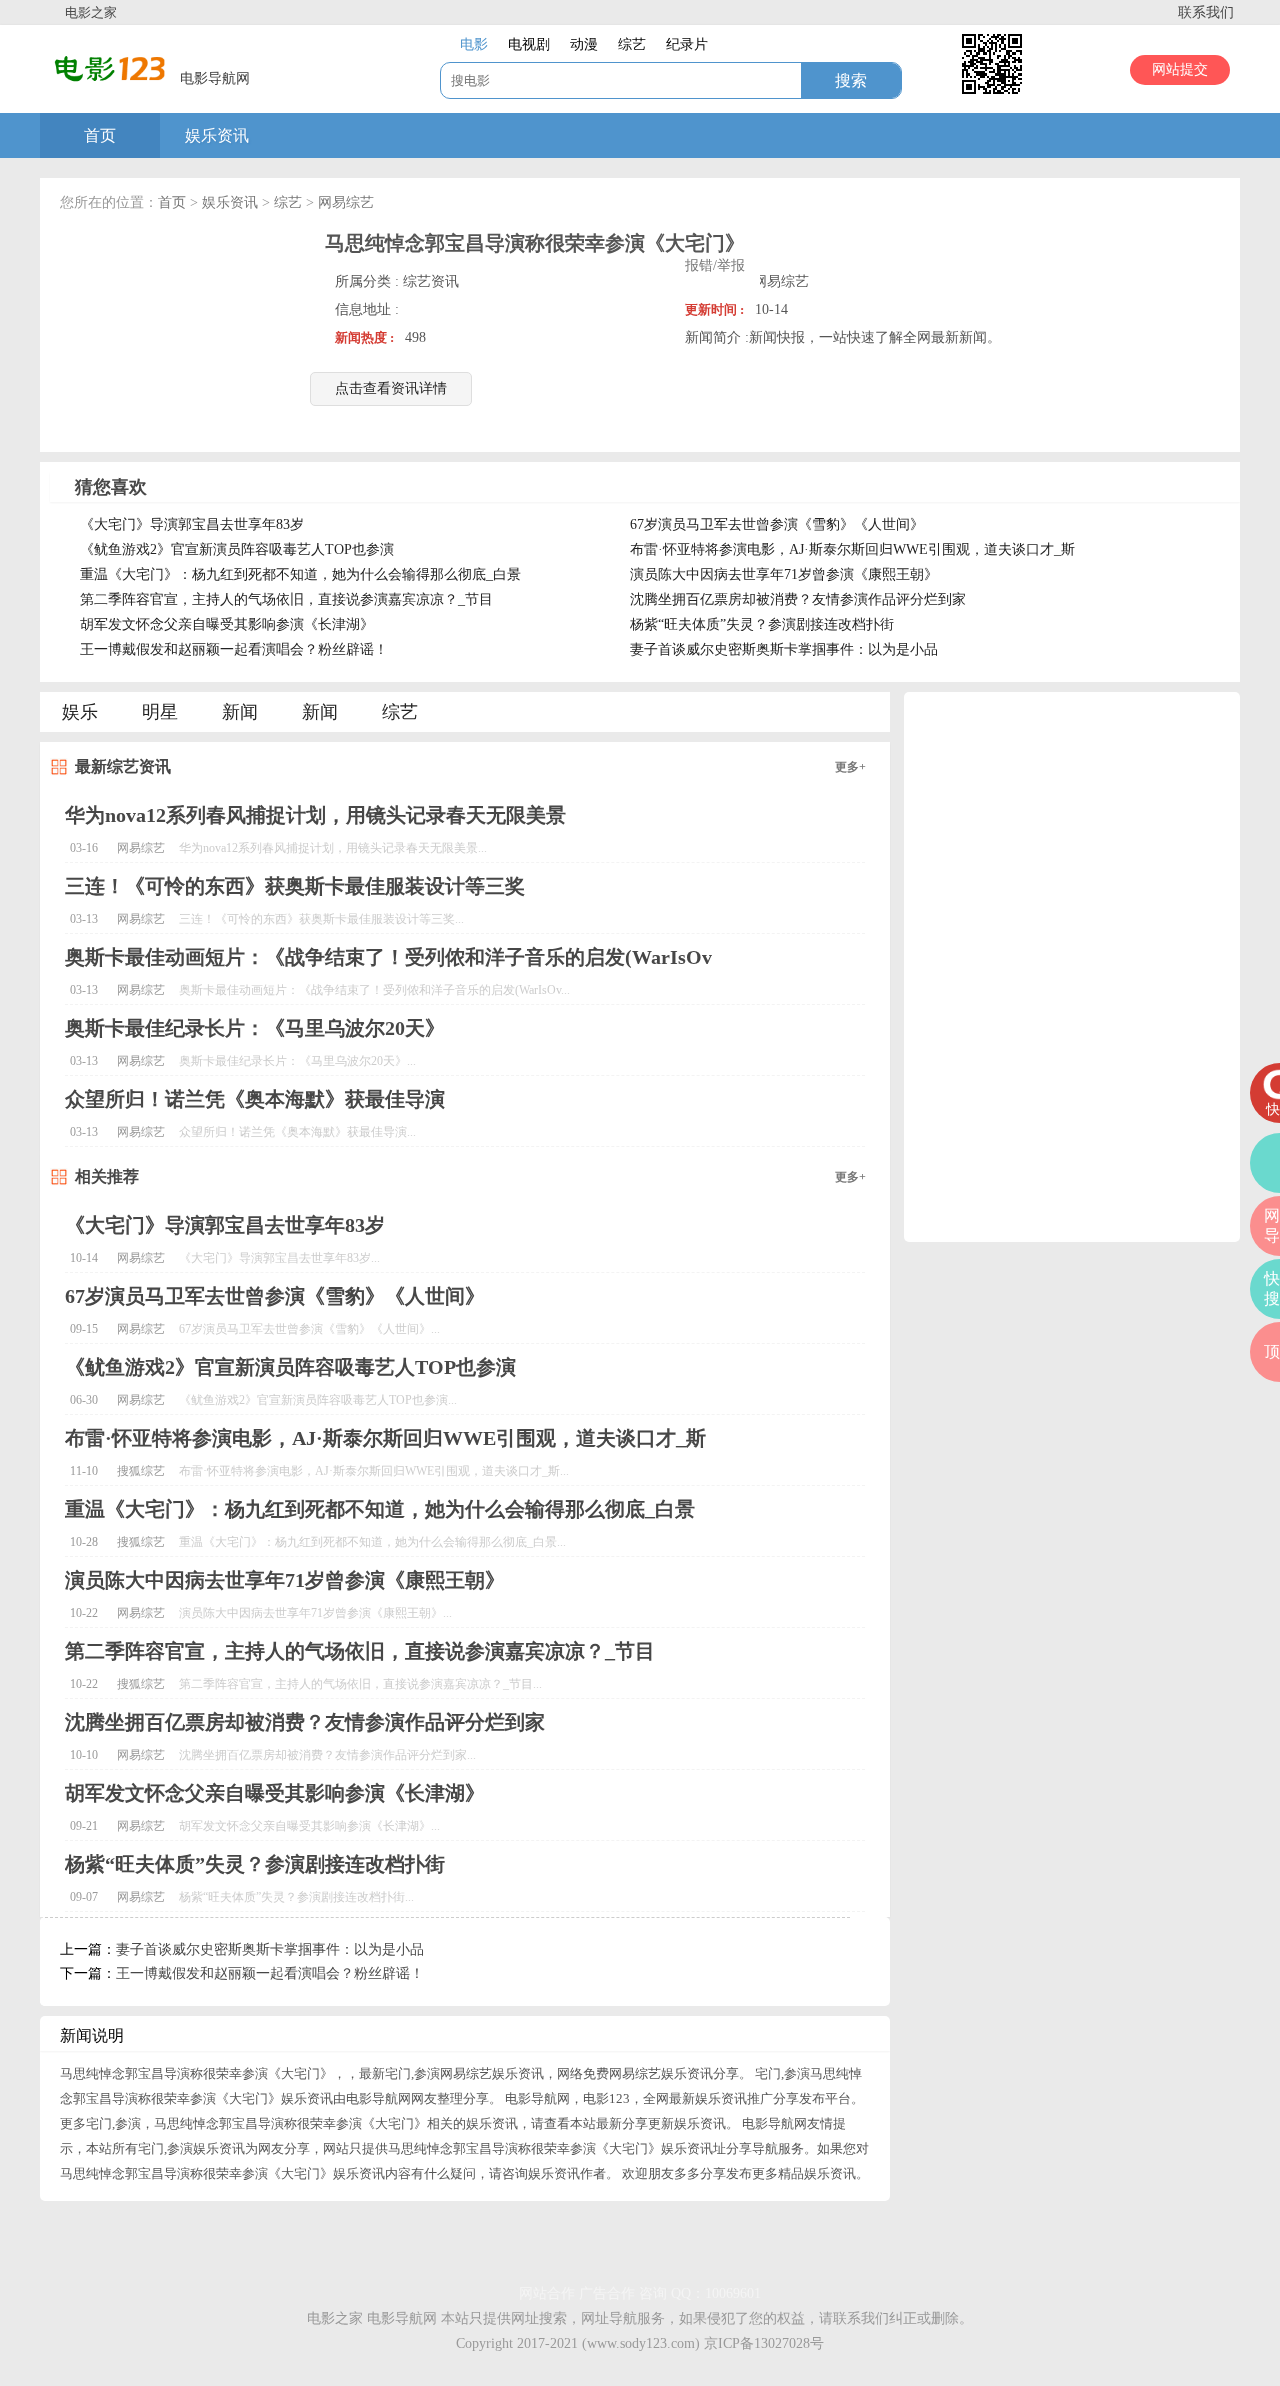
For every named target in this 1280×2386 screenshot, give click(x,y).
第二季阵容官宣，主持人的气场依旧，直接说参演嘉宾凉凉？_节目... (360, 1684)
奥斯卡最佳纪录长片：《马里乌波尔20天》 (255, 1028)
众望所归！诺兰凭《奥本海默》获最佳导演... (297, 1132)
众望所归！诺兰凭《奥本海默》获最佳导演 (255, 1099)
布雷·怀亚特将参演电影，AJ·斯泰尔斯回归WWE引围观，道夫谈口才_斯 (852, 549)
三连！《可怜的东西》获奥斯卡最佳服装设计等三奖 (295, 886)
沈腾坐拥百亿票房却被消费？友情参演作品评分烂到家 (798, 599)
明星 (160, 712)
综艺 (288, 202)
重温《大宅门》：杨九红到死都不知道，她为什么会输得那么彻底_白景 (300, 574)
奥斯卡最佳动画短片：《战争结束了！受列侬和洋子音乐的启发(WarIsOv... (374, 990)
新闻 (240, 712)
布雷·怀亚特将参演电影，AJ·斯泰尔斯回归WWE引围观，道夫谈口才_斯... (374, 1471)
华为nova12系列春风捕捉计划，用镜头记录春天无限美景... (333, 848)
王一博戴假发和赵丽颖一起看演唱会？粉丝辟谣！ (234, 649)
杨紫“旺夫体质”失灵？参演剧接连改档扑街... (296, 1897)
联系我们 (1206, 12)
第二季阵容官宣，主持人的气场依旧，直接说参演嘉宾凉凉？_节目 (286, 599)
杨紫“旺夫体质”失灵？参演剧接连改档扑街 (762, 624)
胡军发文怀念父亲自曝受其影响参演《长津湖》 (227, 624)
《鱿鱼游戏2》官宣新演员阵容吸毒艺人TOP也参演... (318, 1400)
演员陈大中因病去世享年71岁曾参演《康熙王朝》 (784, 574)
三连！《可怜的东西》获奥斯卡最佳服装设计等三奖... (321, 919)
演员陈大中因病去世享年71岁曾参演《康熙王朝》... (315, 1613)
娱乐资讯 (217, 135)
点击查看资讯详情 (391, 388)
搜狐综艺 (141, 1471)
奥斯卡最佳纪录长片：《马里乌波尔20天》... (297, 1061)
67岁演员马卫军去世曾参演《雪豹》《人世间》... (309, 1329)
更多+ (850, 767)
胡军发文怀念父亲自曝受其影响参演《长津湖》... (309, 1826)
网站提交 (1180, 69)
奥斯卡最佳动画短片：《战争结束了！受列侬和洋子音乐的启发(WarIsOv (388, 957)
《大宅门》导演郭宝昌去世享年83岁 (192, 524)
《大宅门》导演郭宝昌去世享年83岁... (279, 1258)
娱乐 (80, 712)
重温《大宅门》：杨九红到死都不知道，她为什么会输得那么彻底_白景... (372, 1542)
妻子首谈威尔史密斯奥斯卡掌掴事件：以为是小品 (784, 649)
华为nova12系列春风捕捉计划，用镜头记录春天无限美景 (315, 815)
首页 (100, 135)
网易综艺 (346, 202)
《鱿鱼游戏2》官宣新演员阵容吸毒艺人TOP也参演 (237, 549)
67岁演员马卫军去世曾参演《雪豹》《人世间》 (777, 524)
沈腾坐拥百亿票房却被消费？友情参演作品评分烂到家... (327, 1755)
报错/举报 (715, 265)
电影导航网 (402, 2318)
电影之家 (91, 12)
